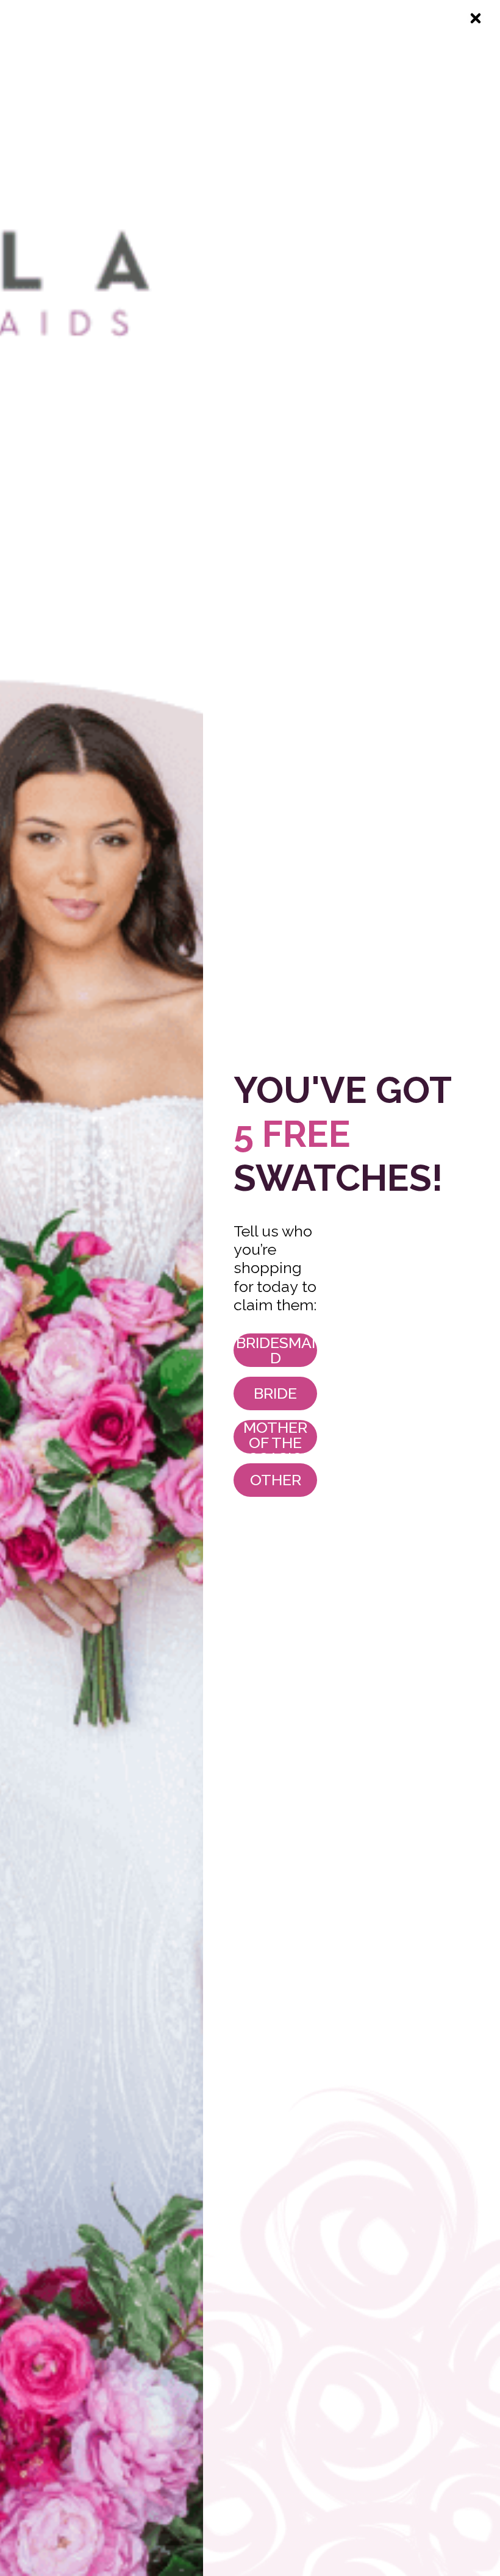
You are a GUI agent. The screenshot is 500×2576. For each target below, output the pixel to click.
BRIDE (275, 1393)
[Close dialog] (476, 18)
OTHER (276, 1480)
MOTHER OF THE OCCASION (275, 1437)
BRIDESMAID (276, 1350)
